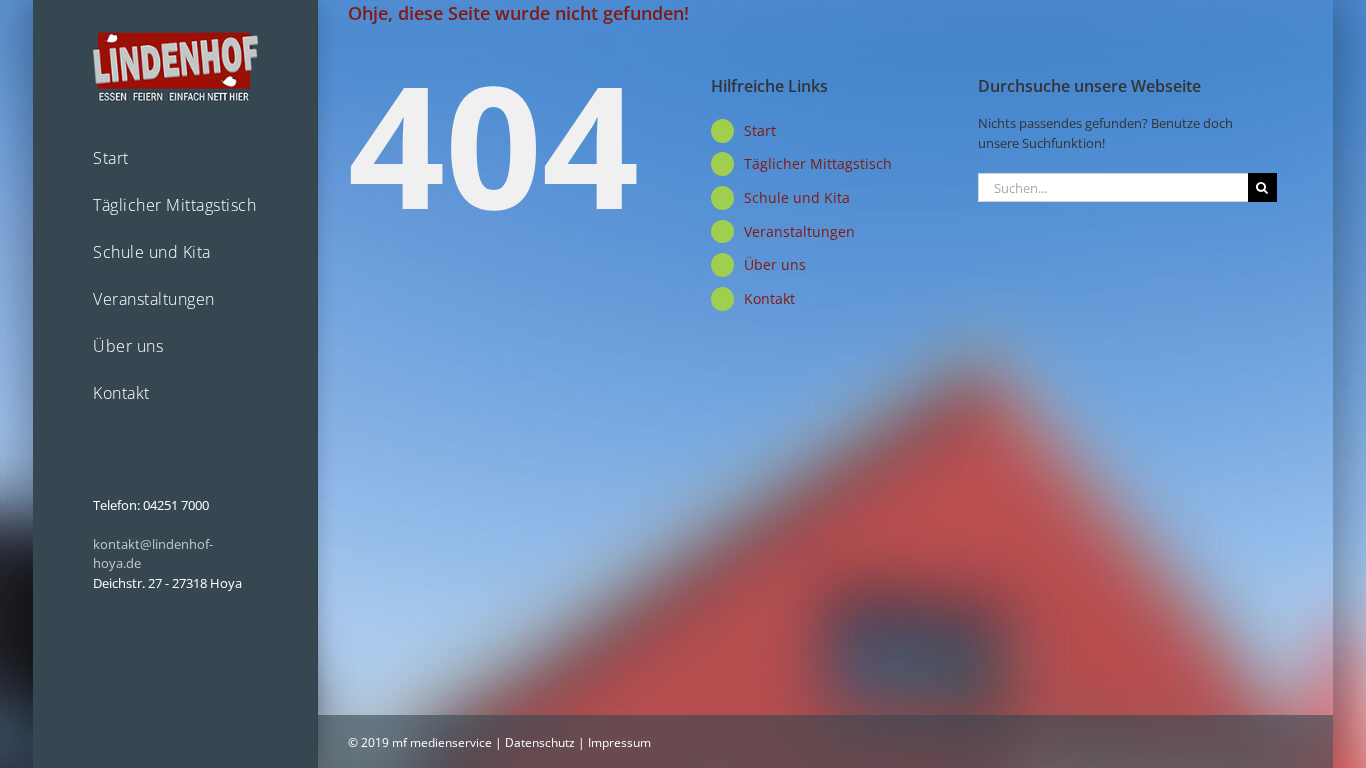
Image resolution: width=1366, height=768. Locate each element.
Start (760, 130)
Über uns (775, 264)
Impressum (619, 742)
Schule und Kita (797, 197)
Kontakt (769, 298)
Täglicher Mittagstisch (818, 163)
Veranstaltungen (799, 231)
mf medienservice (442, 742)
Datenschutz (540, 742)
